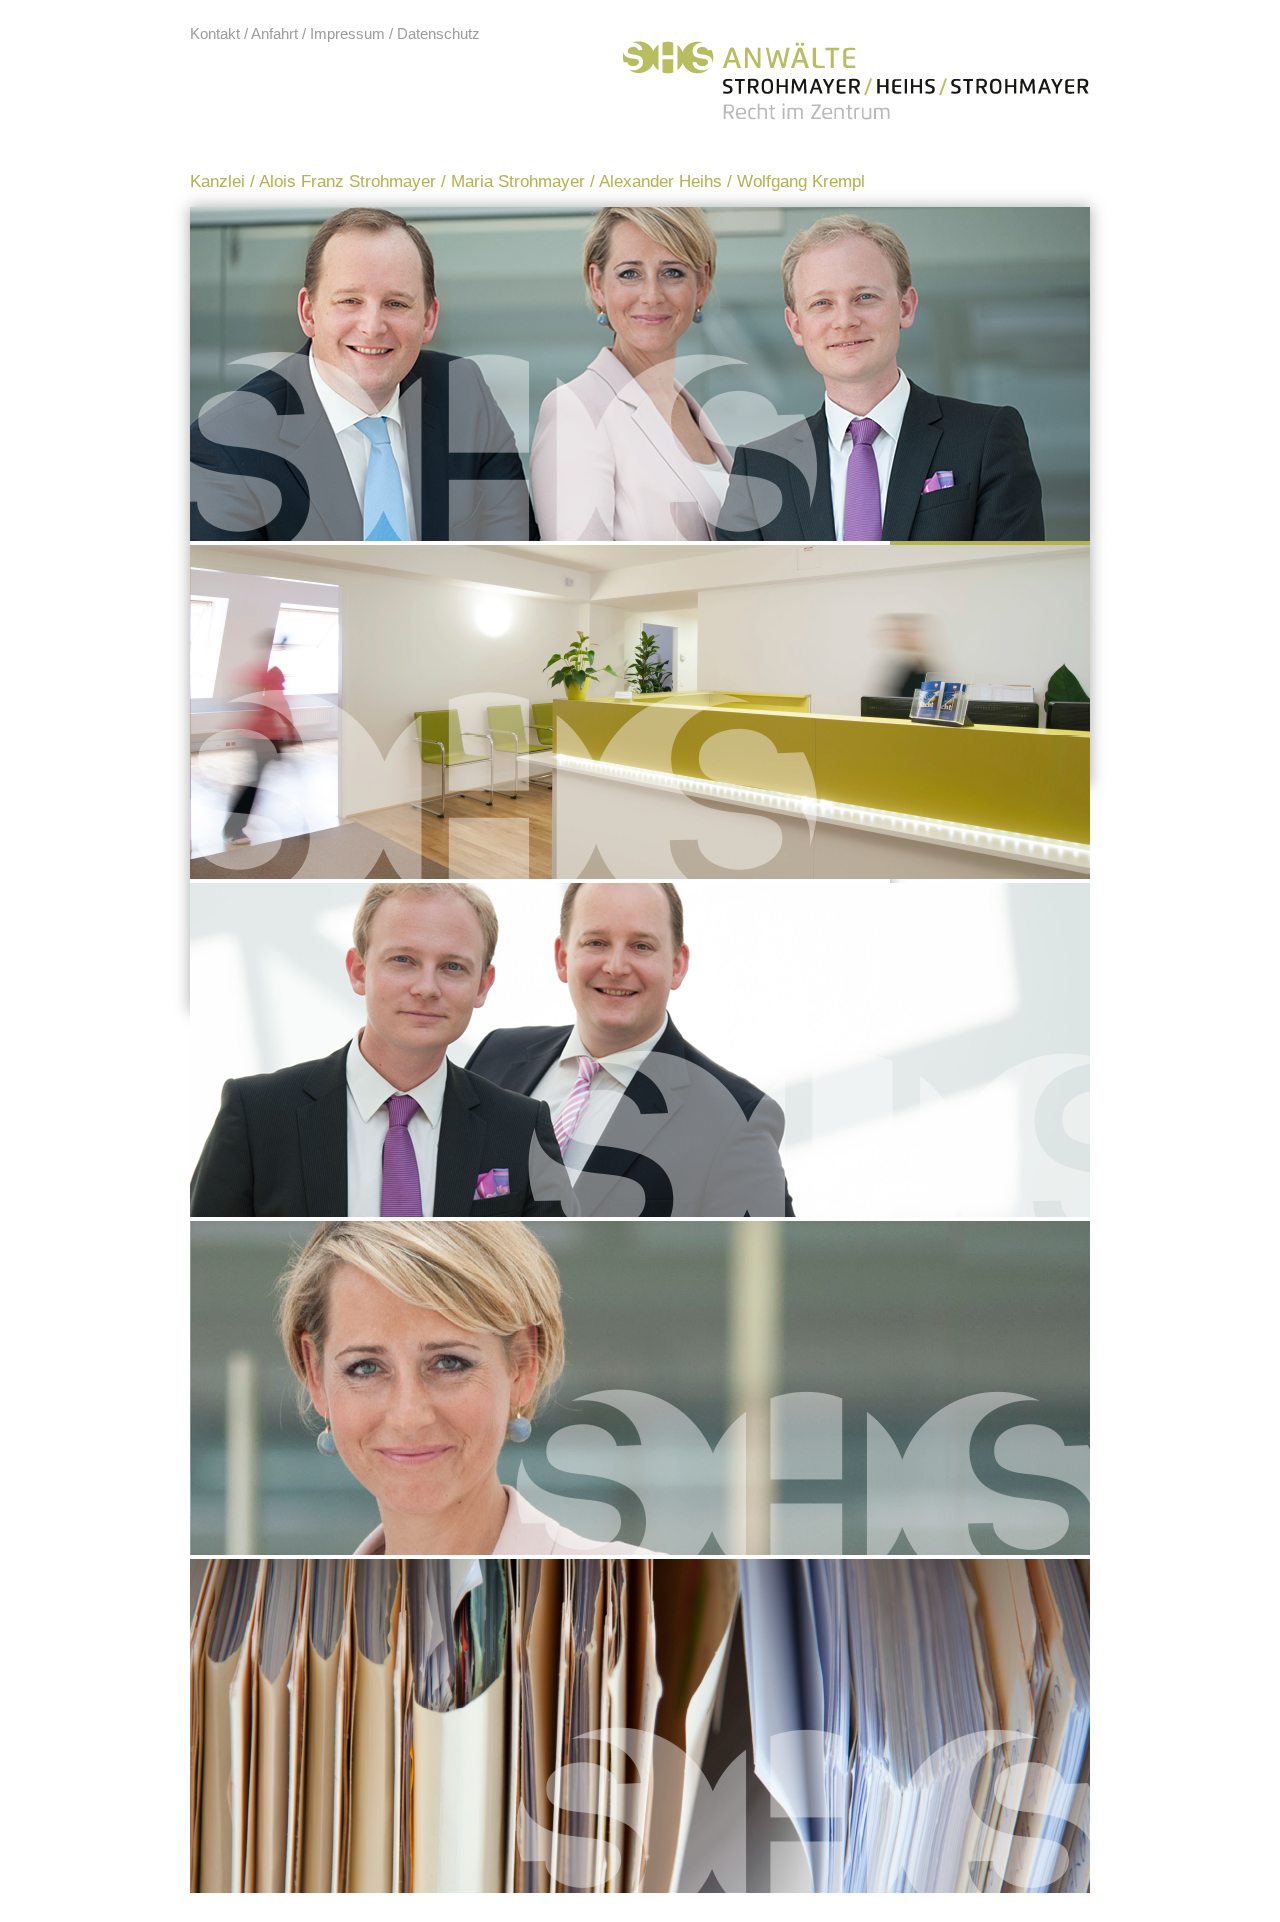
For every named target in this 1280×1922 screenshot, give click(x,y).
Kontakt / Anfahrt (244, 33)
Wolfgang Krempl (801, 181)
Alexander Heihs (660, 181)
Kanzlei (217, 181)
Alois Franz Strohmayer (347, 181)
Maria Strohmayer (518, 181)
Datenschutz (438, 33)
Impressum (347, 33)
